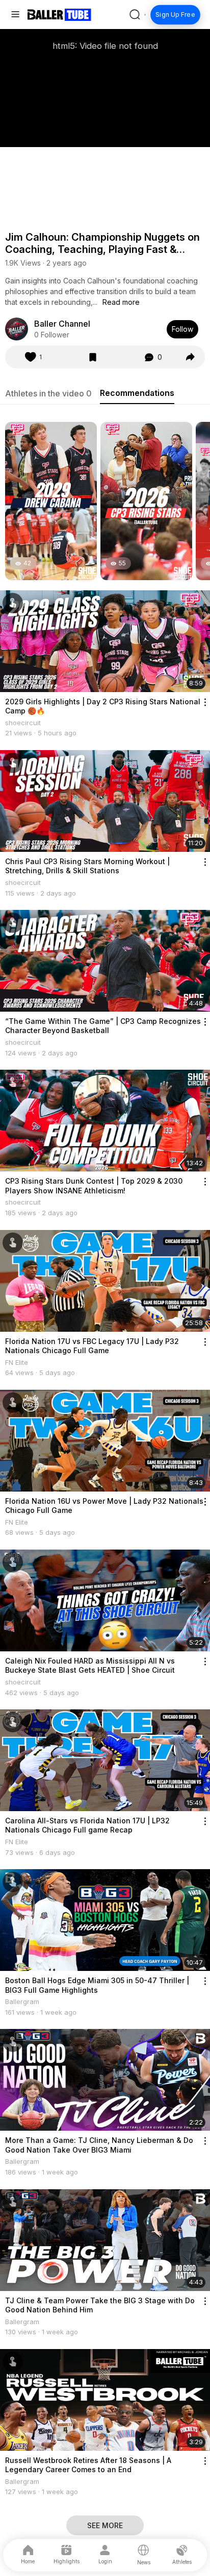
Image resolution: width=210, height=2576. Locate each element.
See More (105, 2525)
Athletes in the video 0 (48, 393)
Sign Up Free (175, 15)
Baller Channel (62, 324)
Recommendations (137, 393)
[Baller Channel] (17, 329)
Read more (121, 302)
